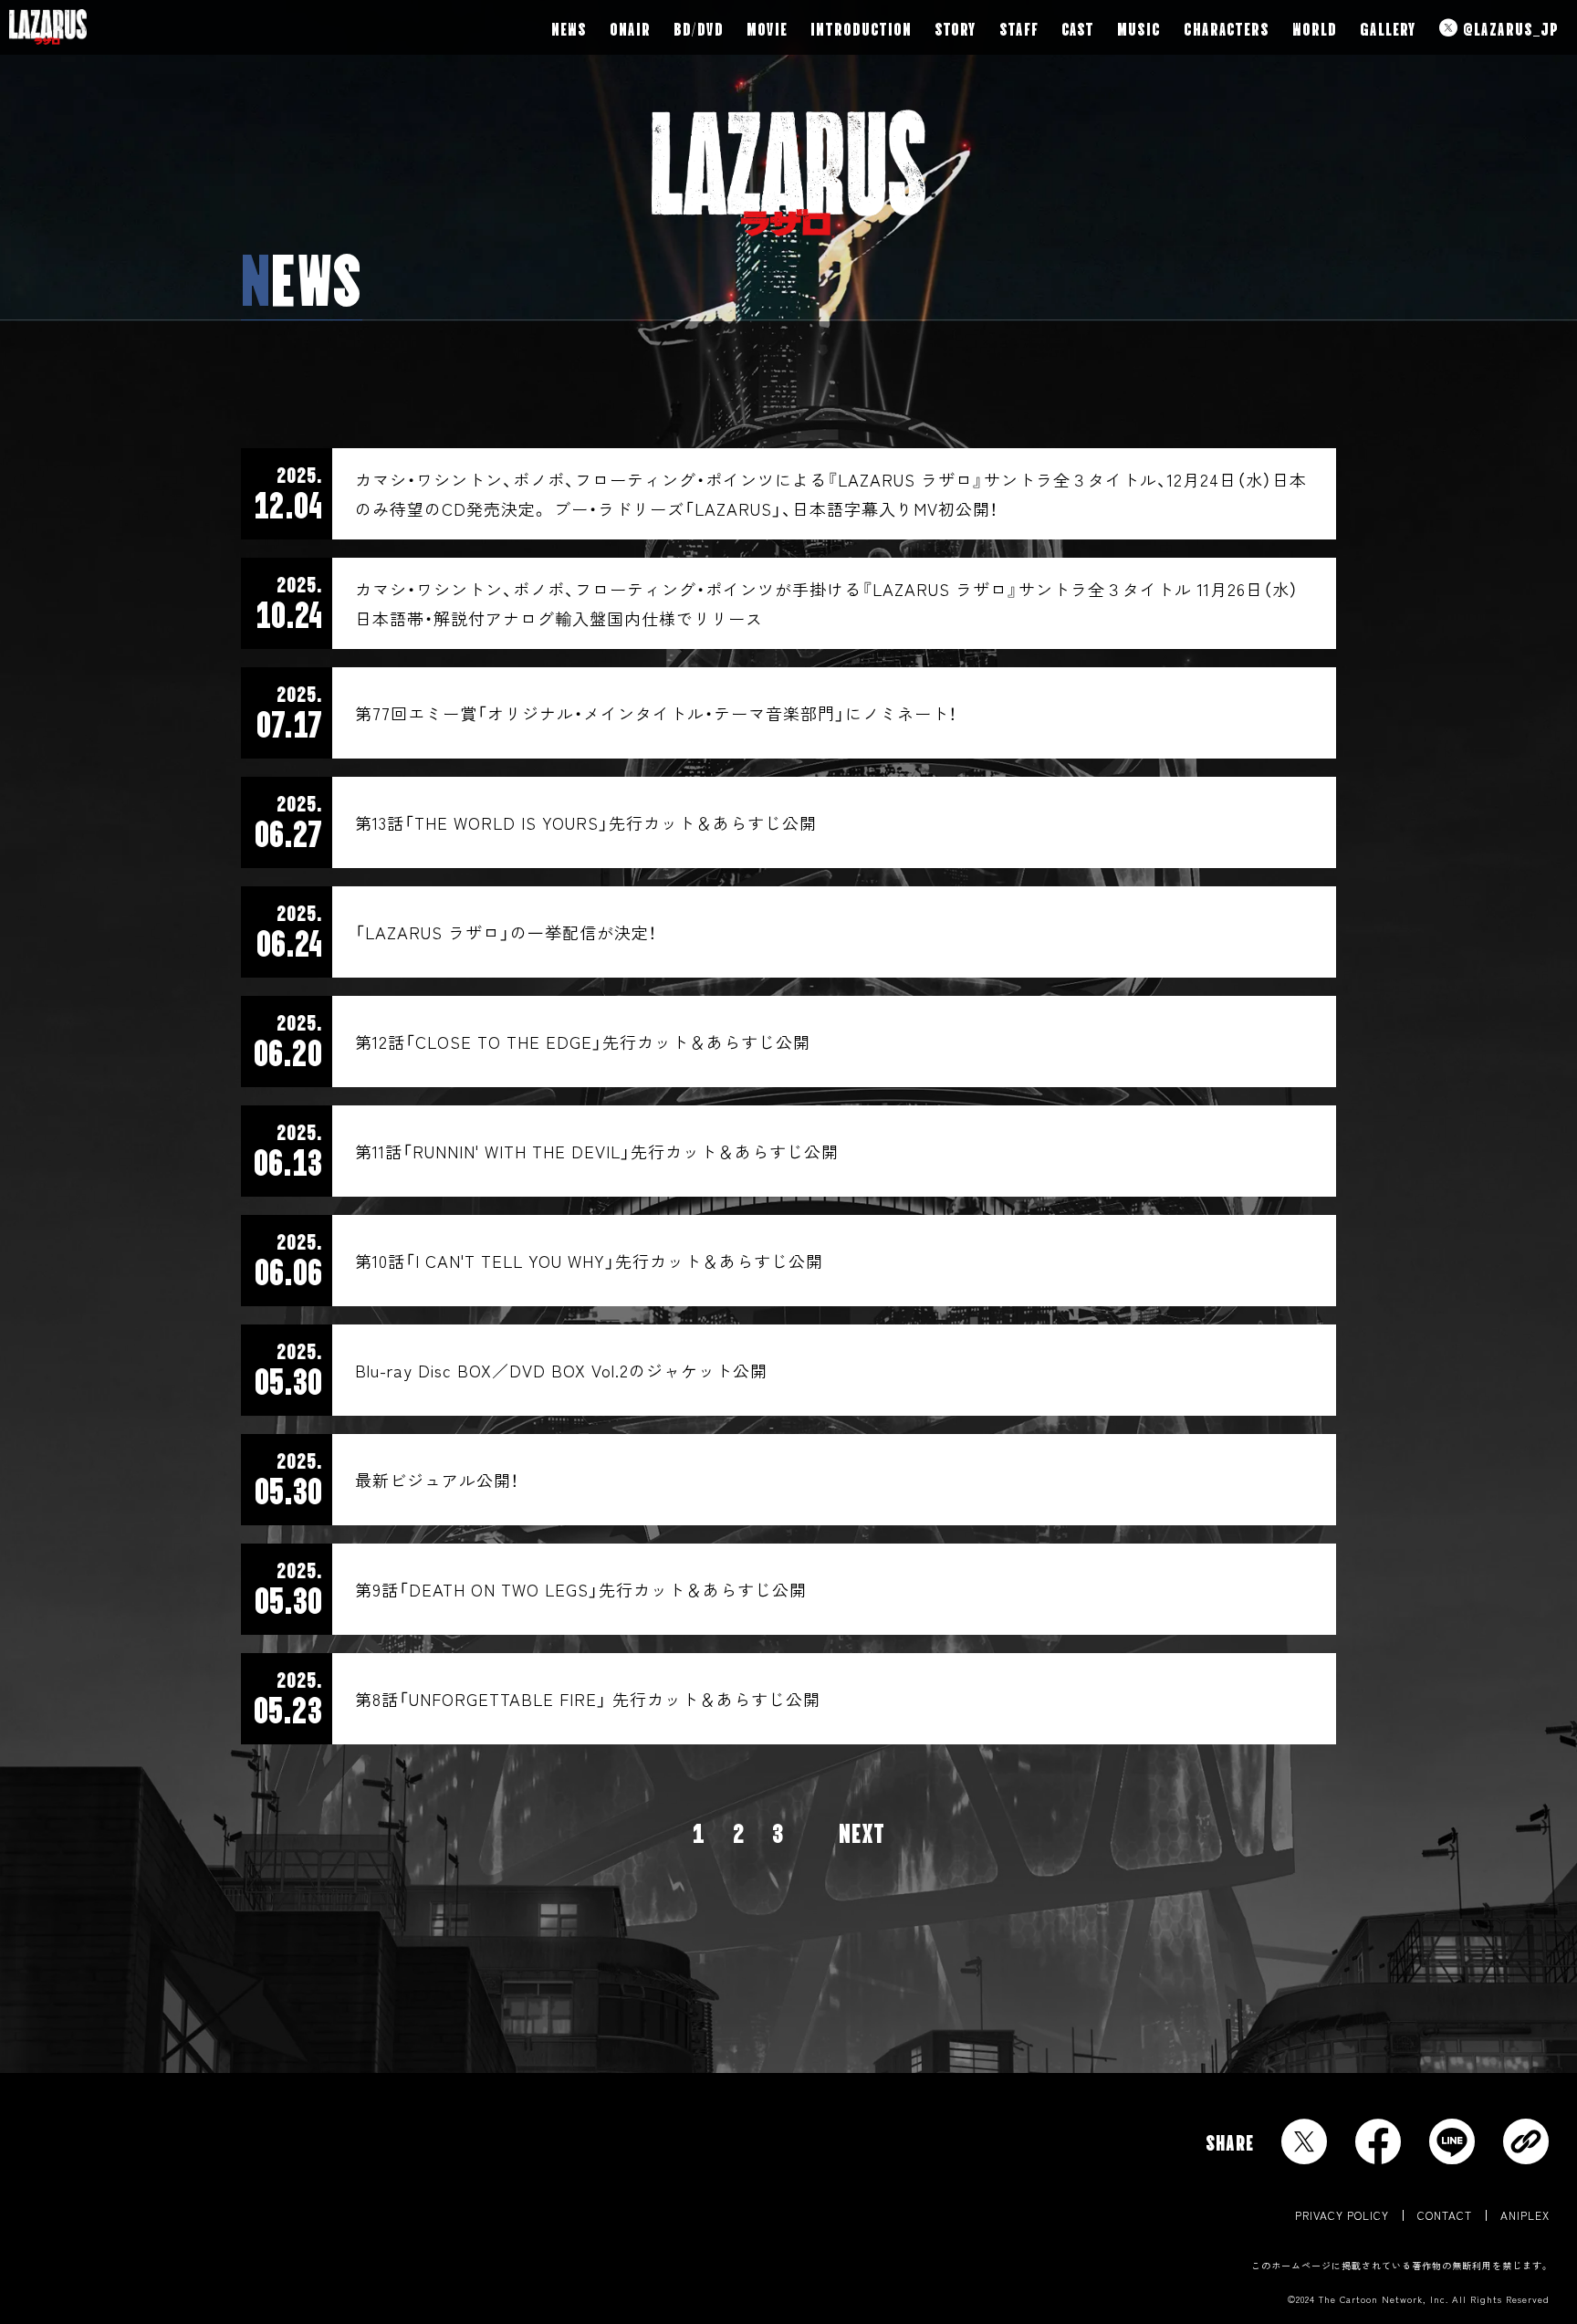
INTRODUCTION (861, 27)
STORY (956, 27)
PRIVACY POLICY (1342, 2215)
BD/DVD (699, 27)
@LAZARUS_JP (1509, 27)
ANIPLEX (1525, 2215)
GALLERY (1388, 27)
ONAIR (630, 27)
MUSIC (1139, 27)
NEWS (569, 27)
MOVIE (767, 27)
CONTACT (1445, 2215)
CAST (1078, 27)
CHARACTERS (1227, 27)
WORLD (1315, 27)
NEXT (862, 1831)
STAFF (1019, 27)
